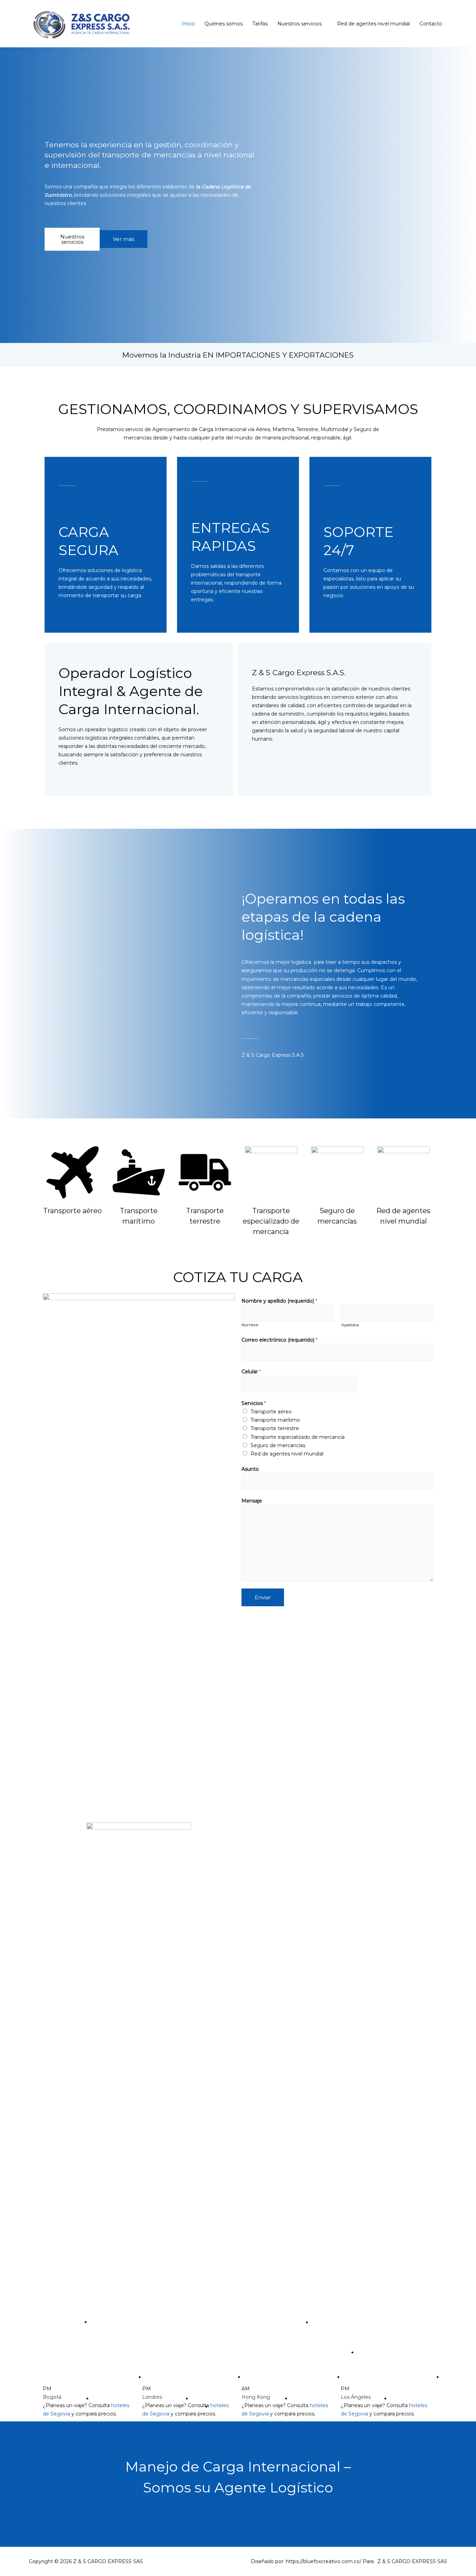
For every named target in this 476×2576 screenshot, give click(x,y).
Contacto (431, 24)
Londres (152, 2397)
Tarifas (260, 24)
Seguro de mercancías (278, 1445)
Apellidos (350, 1325)
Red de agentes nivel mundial (373, 24)
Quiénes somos (224, 24)
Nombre (250, 1325)
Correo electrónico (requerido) (279, 1340)
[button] (72, 239)
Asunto (250, 1469)
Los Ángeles (356, 2397)
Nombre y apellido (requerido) (279, 1301)
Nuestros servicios (300, 24)
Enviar (263, 1597)
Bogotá (52, 2397)
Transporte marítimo (275, 1420)
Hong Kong (256, 2397)
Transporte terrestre (275, 1428)
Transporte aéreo (271, 1412)
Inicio (188, 24)
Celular (251, 1372)
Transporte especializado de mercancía (271, 1221)
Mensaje (252, 1501)
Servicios (254, 1403)
